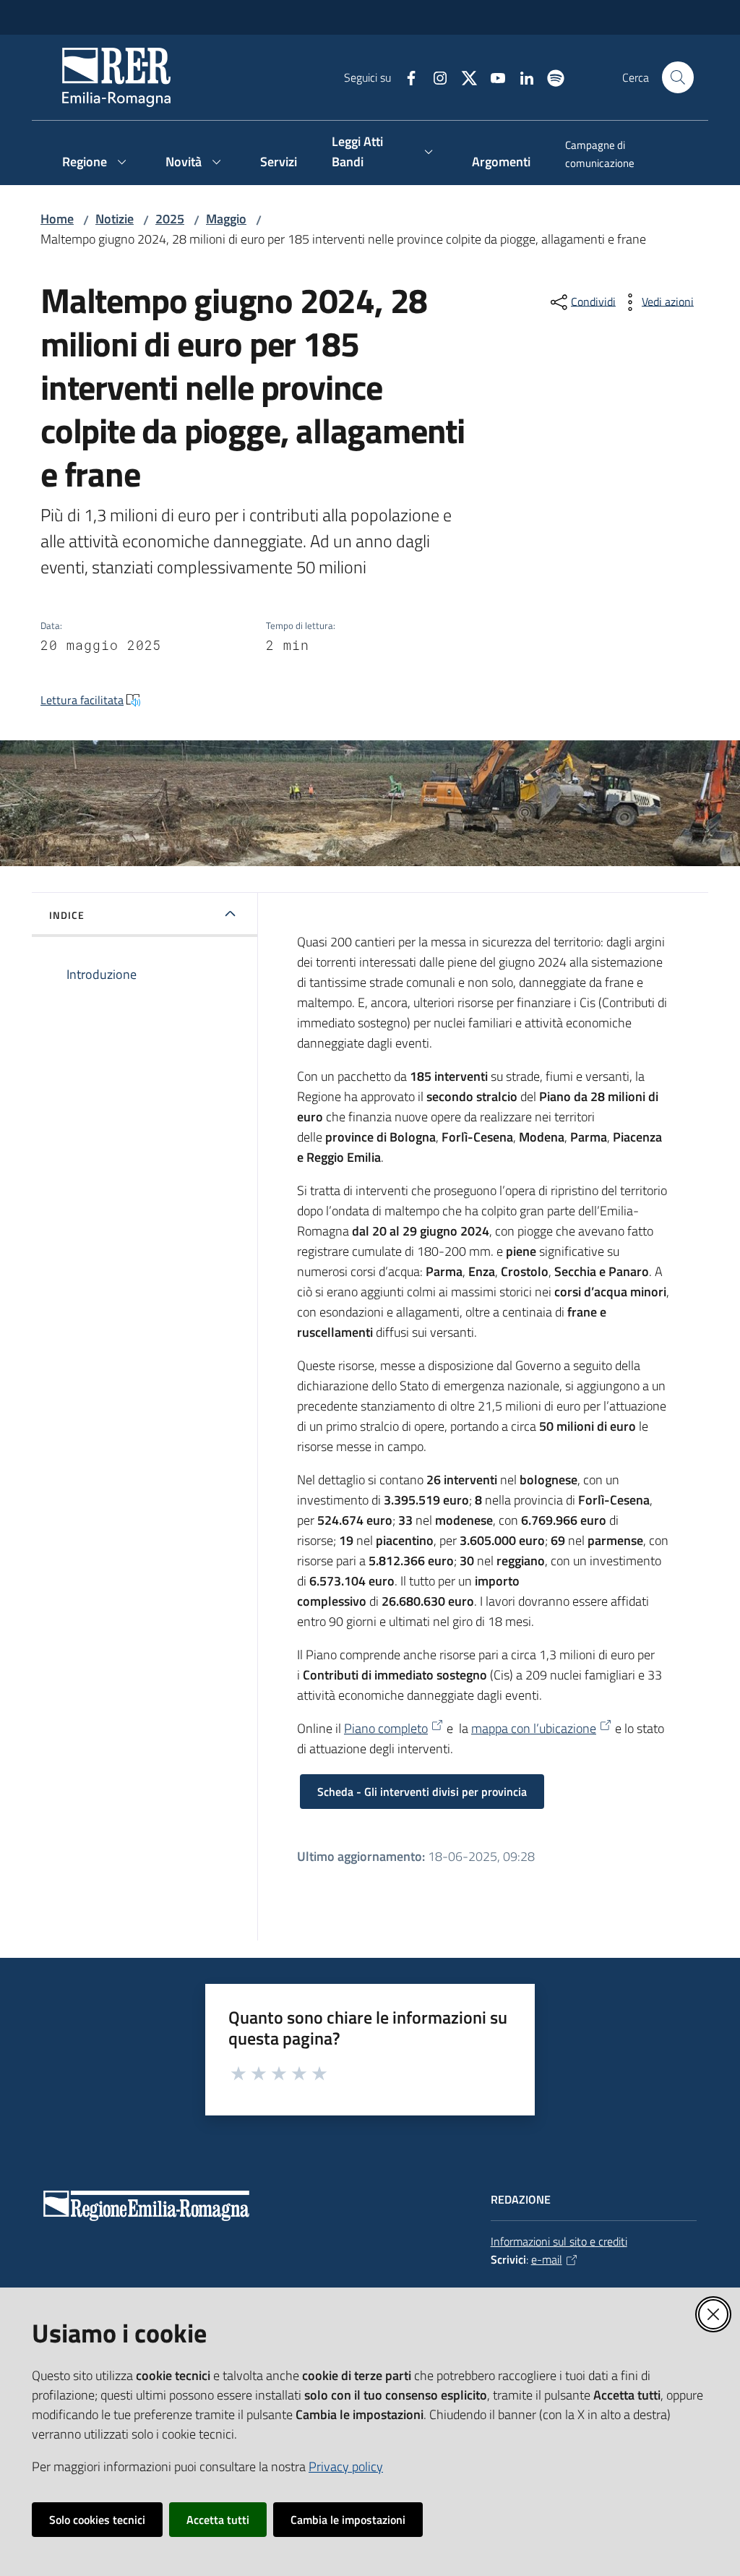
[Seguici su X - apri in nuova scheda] (463, 77)
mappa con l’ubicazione (534, 1728)
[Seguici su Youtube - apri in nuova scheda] (492, 77)
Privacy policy (346, 2466)
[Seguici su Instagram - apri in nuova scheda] (434, 77)
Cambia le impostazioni (348, 2520)
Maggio (226, 219)
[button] (678, 77)
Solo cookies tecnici (97, 2520)
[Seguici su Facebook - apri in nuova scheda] (405, 77)
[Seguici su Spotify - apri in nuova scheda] (550, 77)
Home (57, 219)
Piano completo (386, 1728)
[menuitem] (621, 155)
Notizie (115, 219)
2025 (170, 219)
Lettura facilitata (82, 700)
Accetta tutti (218, 2520)
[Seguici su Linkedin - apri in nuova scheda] (521, 77)
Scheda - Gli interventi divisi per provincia (422, 1792)
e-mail (547, 2259)
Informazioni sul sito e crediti (559, 2241)
